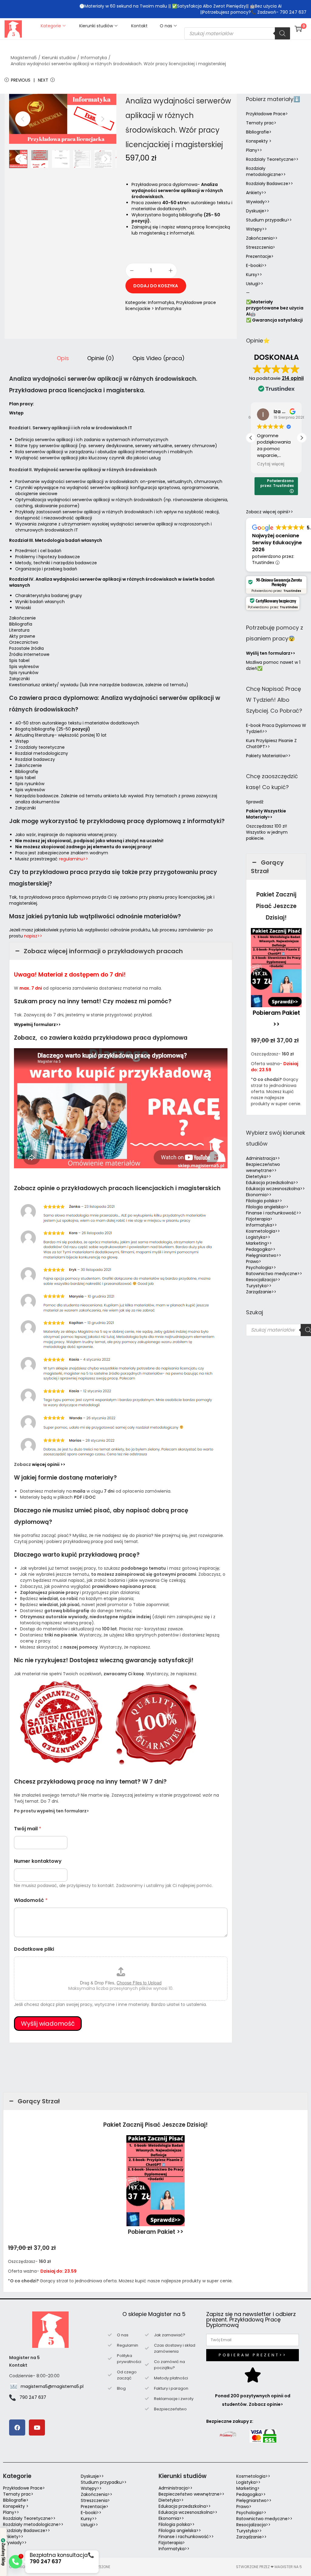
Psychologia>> (261, 1268)
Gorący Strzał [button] (267, 867)
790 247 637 (33, 2397)
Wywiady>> (258, 202)
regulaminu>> (73, 859)
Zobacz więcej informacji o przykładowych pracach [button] (103, 951)
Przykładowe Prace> (267, 114)
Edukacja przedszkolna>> (272, 1183)
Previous (21, 80)
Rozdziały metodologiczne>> (266, 171)
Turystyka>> (259, 1286)
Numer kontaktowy (38, 1861)
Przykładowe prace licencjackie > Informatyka (171, 306)
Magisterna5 (24, 58)
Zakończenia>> (262, 238)
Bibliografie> (259, 132)
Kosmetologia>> (263, 1231)
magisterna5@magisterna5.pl (52, 2386)
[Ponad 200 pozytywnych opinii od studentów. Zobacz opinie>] (253, 2375)
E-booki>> (256, 265)
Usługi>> (255, 284)
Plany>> (254, 150)
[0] (298, 29)
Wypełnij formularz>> (37, 1025)
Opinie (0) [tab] (101, 358)
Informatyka (94, 58)
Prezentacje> (260, 256)
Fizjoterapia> (259, 1219)
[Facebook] (17, 2427)
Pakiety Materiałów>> (268, 756)
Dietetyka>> (259, 1177)
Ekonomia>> (259, 1195)
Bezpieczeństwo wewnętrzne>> (263, 1167)
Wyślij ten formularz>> (271, 653)
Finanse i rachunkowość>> (274, 1213)
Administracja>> (263, 1158)
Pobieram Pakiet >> (156, 2232)
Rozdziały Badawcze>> (270, 184)
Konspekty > (259, 141)
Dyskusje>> (258, 211)
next (103, 119)
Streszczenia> (261, 247)
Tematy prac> (261, 123)
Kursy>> (254, 275)
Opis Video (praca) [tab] (159, 358)
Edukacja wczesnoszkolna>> (275, 1189)
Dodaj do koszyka (156, 286)
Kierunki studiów (59, 58)
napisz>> (33, 936)
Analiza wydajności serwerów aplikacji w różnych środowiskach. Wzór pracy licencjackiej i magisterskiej (118, 64)
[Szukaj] (282, 33)
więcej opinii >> (49, 1464)
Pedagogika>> (261, 1249)
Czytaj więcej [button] (271, 464)
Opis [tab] (63, 358)
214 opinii (293, 378)
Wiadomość (31, 1900)
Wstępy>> (256, 229)
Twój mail (28, 1829)
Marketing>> (259, 1243)
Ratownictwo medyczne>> (274, 1274)
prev (23, 119)
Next (43, 80)
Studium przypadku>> (269, 220)
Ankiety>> (256, 193)
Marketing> (248, 2488)
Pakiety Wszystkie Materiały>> (266, 814)
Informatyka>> (261, 1225)
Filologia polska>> (264, 1201)
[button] (302, 438)
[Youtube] (37, 2427)
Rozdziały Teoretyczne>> (272, 159)
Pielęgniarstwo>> (264, 1255)
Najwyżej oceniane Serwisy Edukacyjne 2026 (277, 543)
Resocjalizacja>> (263, 1280)
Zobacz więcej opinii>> (270, 512)
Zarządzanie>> (261, 1292)
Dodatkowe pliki (34, 1949)
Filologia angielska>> (268, 1207)
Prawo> (254, 1261)
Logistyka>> (258, 1237)
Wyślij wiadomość (48, 2024)
